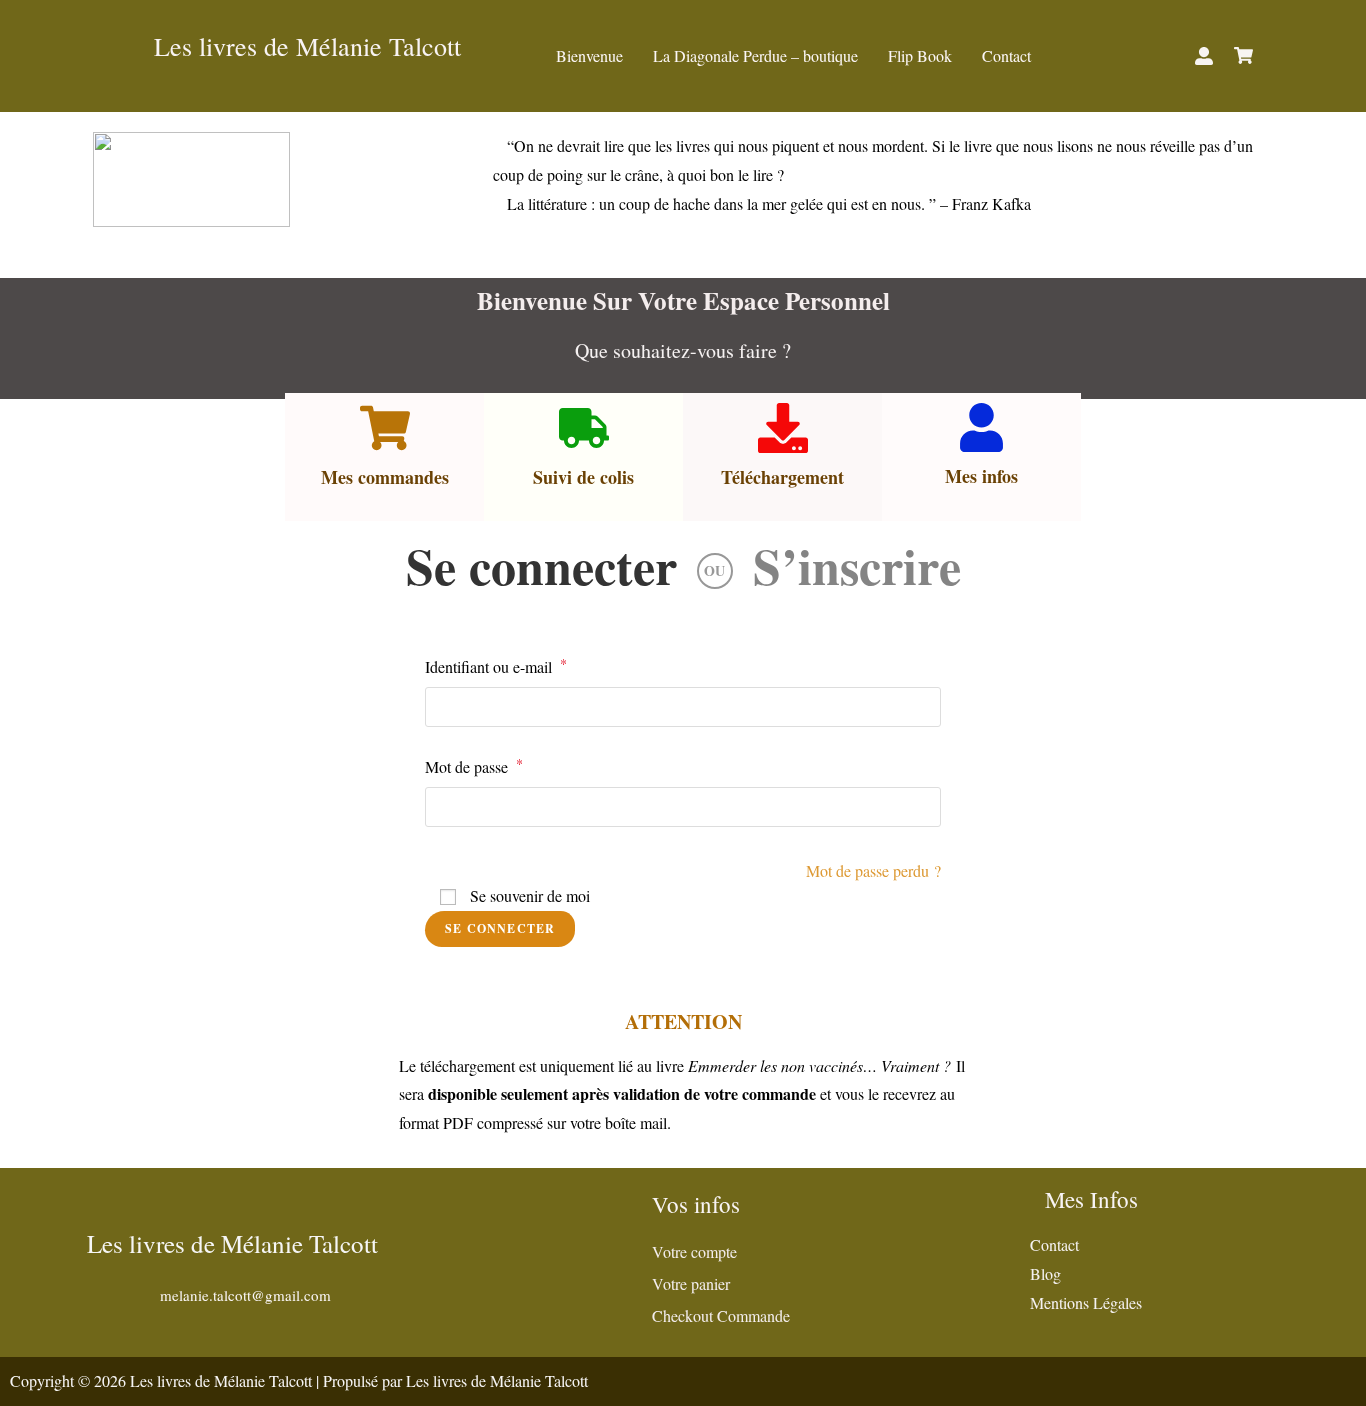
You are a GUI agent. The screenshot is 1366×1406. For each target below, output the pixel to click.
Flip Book (920, 55)
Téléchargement (782, 477)
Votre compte (694, 1251)
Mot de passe (474, 765)
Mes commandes (385, 477)
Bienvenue (589, 55)
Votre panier (691, 1283)
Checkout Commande (721, 1315)
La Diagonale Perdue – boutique (755, 55)
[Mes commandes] (385, 428)
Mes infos (981, 476)
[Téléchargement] (783, 428)
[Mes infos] (981, 427)
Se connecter (541, 565)
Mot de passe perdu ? (873, 870)
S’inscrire (857, 565)
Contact (1006, 55)
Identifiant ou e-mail (496, 665)
